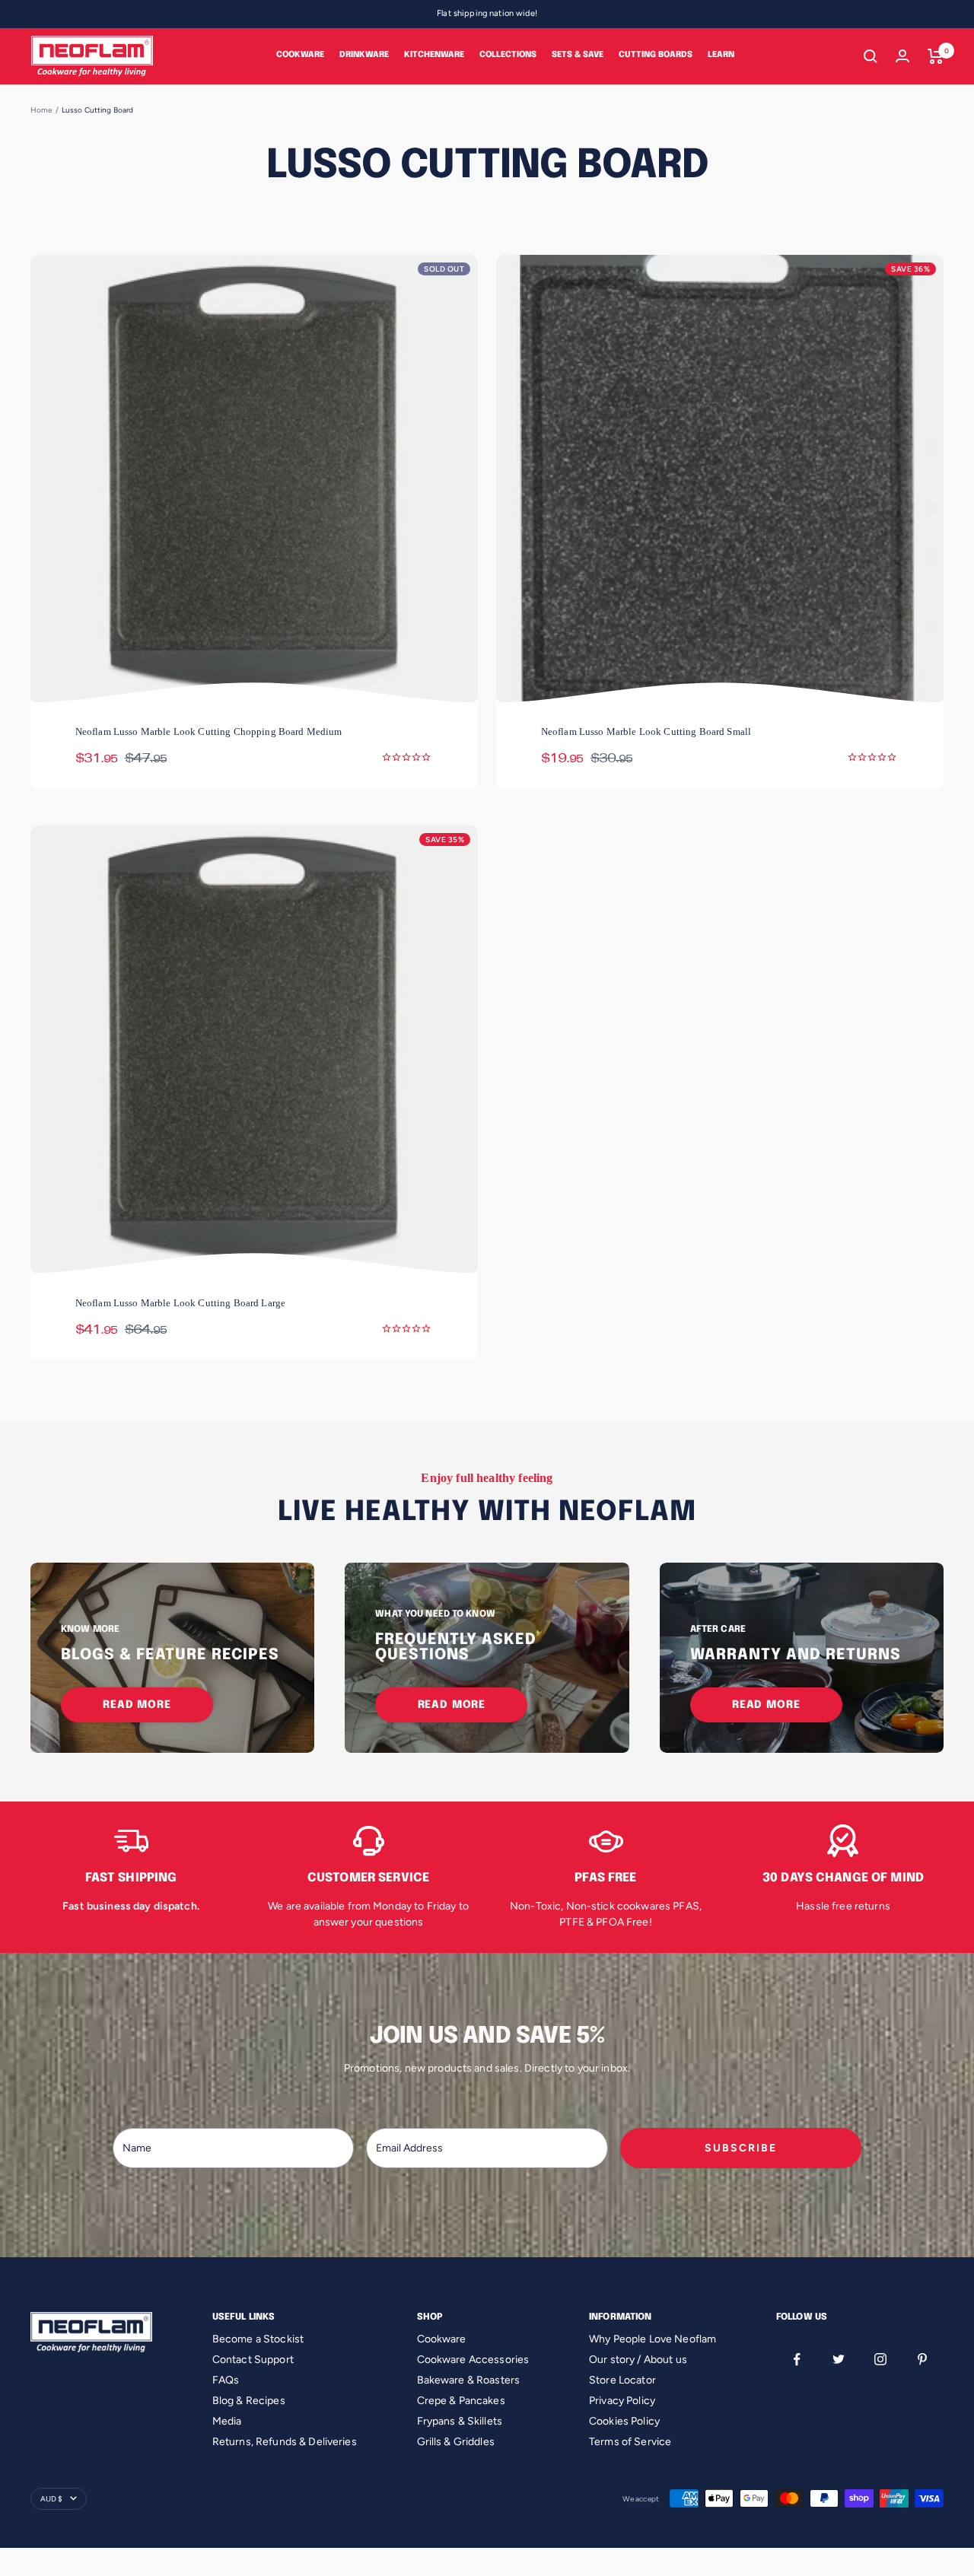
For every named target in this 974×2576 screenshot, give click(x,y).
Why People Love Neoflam (653, 2339)
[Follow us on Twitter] (839, 2360)
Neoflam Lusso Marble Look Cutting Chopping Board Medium (209, 731)
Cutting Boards (656, 55)
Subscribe (741, 2148)
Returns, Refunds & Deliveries (285, 2442)
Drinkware (364, 55)
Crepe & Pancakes (461, 2401)
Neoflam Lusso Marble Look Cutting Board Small (646, 731)
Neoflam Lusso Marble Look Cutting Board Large (180, 1303)
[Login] (902, 56)
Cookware (300, 55)
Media (227, 2421)
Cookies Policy (624, 2421)
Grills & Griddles (456, 2442)
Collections (508, 55)
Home (41, 110)
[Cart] (936, 56)
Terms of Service (630, 2442)
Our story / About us (638, 2360)
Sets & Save (578, 55)
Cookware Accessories (473, 2360)
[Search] (871, 56)
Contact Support (253, 2360)
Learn (721, 55)
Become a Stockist (258, 2339)
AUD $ (51, 2499)
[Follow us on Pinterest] (923, 2360)
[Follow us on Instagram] (881, 2360)
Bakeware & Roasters (469, 2380)
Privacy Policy (622, 2401)
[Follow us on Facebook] (797, 2360)
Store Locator (622, 2380)
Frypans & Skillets (460, 2421)
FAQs (226, 2380)
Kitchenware (434, 55)
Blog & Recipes (249, 2401)
